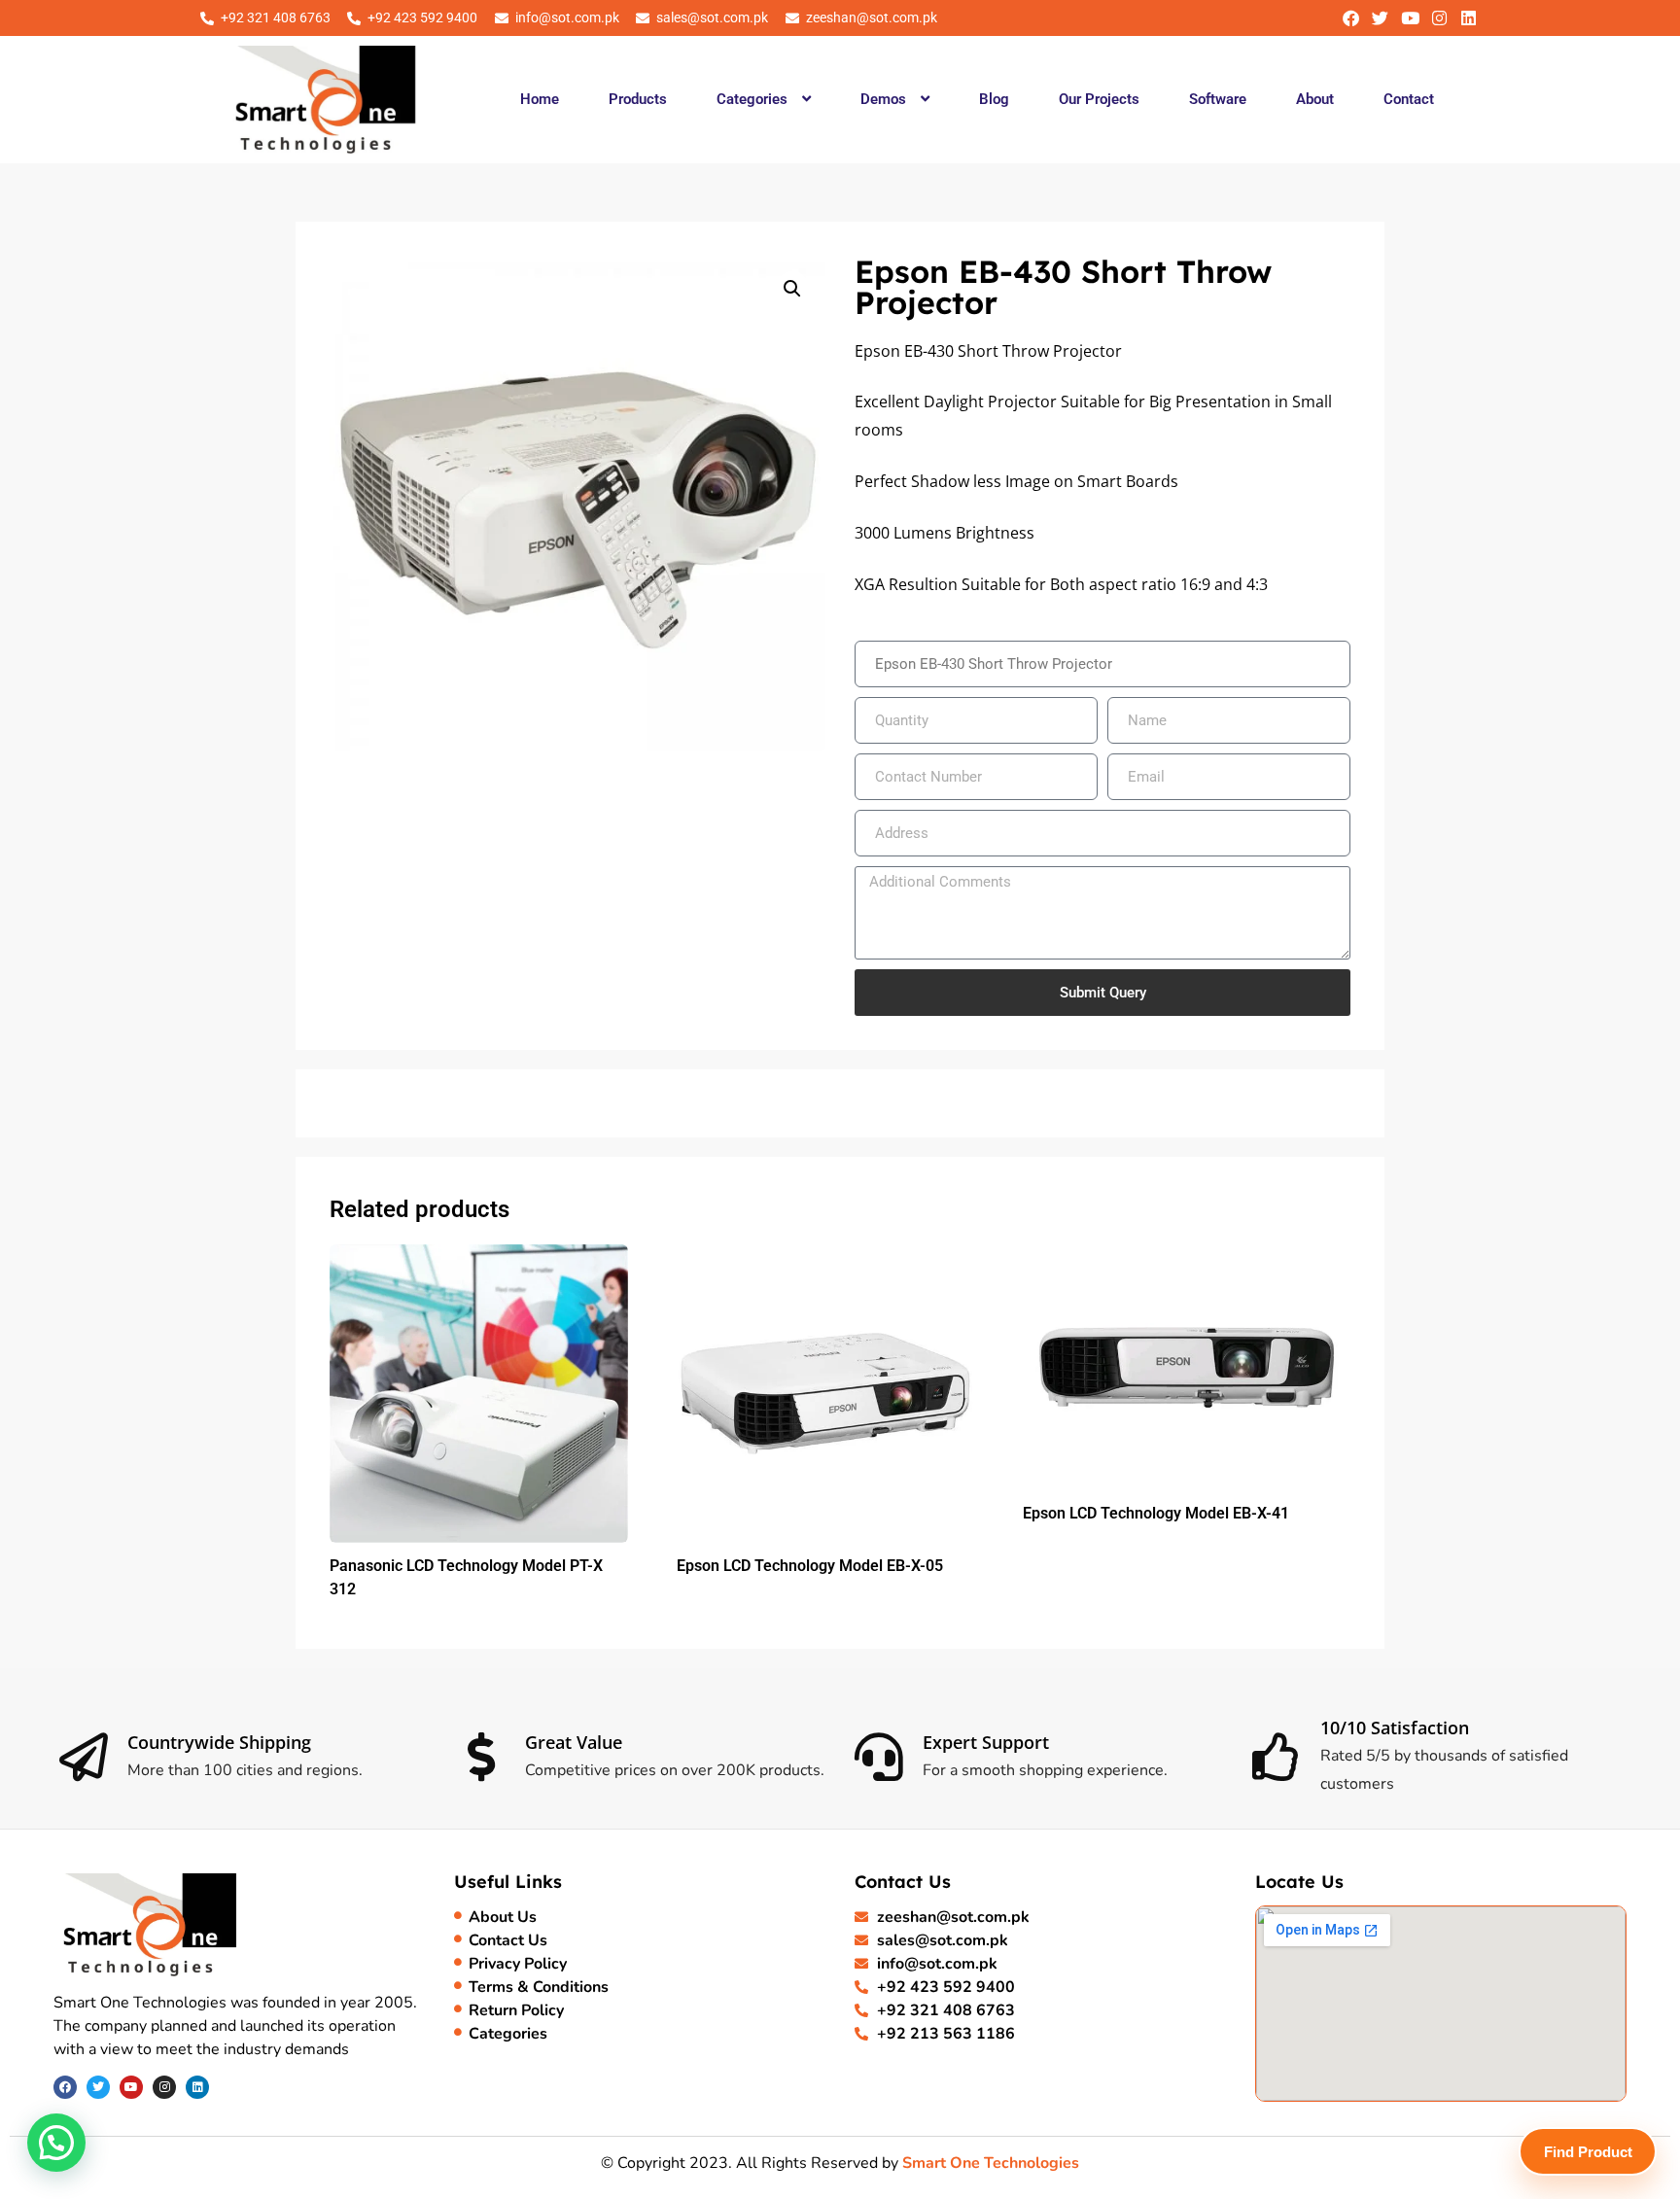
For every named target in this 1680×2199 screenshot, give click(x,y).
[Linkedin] (1469, 18)
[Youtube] (1409, 18)
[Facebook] (1351, 18)
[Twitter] (1380, 18)
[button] (763, 99)
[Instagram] (1439, 18)
